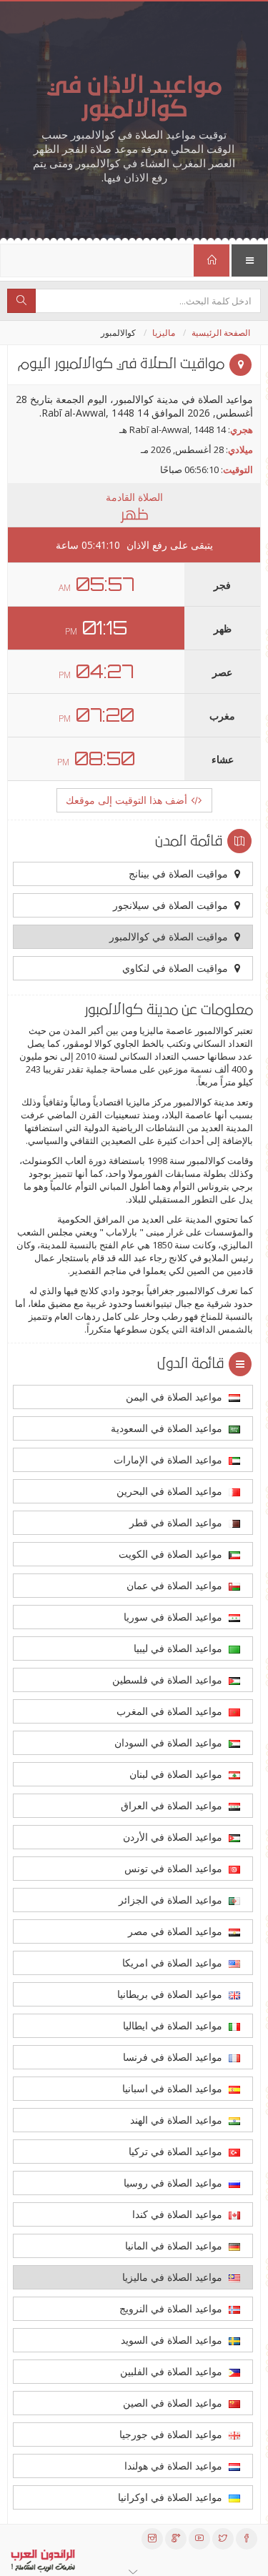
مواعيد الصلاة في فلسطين (169, 1680)
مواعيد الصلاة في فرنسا (174, 2057)
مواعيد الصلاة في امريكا (174, 1963)
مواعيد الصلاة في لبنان (177, 1774)
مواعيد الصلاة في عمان (176, 1585)
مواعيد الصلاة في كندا (179, 2214)
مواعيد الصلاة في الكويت (172, 1554)
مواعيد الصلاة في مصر (177, 1931)
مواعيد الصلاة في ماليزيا (174, 2277)
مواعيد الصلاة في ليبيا (179, 1648)
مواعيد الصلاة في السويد (173, 2340)
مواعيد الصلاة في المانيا (175, 2246)
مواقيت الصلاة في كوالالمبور (170, 936)
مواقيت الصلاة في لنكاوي (177, 968)
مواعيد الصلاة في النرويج (172, 2308)
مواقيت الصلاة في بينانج (180, 874)
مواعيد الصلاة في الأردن (174, 1837)
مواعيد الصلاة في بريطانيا (171, 1994)
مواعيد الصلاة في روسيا (174, 2183)
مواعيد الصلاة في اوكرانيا (172, 2497)
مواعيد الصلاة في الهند (178, 2120)
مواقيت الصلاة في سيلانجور (172, 905)
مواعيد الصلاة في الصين (174, 2403)
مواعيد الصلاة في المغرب (171, 1711)
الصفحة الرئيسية (221, 333)
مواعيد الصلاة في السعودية (168, 1428)
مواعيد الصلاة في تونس (175, 1868)
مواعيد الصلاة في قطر (177, 1522)
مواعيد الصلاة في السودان (170, 1742)
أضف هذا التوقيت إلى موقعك (128, 800)
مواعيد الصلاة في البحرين (171, 1491)
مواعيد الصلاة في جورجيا (172, 2434)
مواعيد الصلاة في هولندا (175, 2466)
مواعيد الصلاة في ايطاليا (174, 2025)
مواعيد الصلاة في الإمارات (169, 1459)
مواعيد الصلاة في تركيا (177, 2151)
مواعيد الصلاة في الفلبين (173, 2371)
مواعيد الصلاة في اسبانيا (174, 2088)
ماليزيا (164, 333)
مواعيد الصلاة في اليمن (175, 1397)
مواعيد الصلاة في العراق (173, 1805)
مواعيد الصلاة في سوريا (174, 1617)
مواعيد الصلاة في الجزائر (172, 1900)
